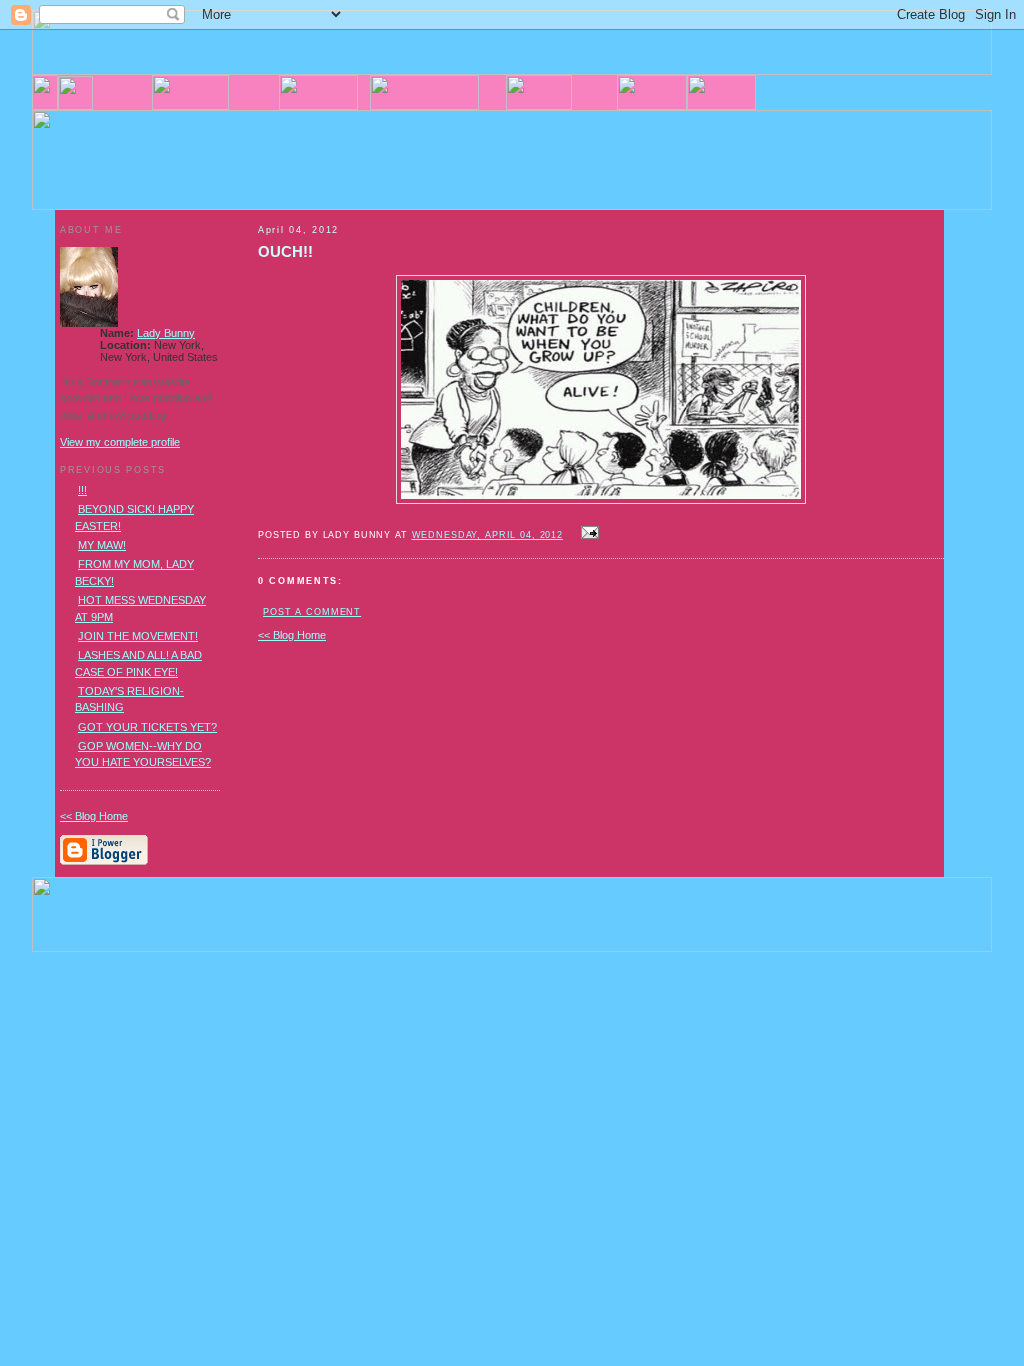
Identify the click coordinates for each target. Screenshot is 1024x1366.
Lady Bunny (166, 333)
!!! (82, 490)
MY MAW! (102, 545)
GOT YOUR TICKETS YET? (147, 727)
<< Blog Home (292, 635)
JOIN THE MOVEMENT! (138, 636)
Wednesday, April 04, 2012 (487, 535)
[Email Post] (587, 534)
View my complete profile (120, 442)
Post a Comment (312, 612)
